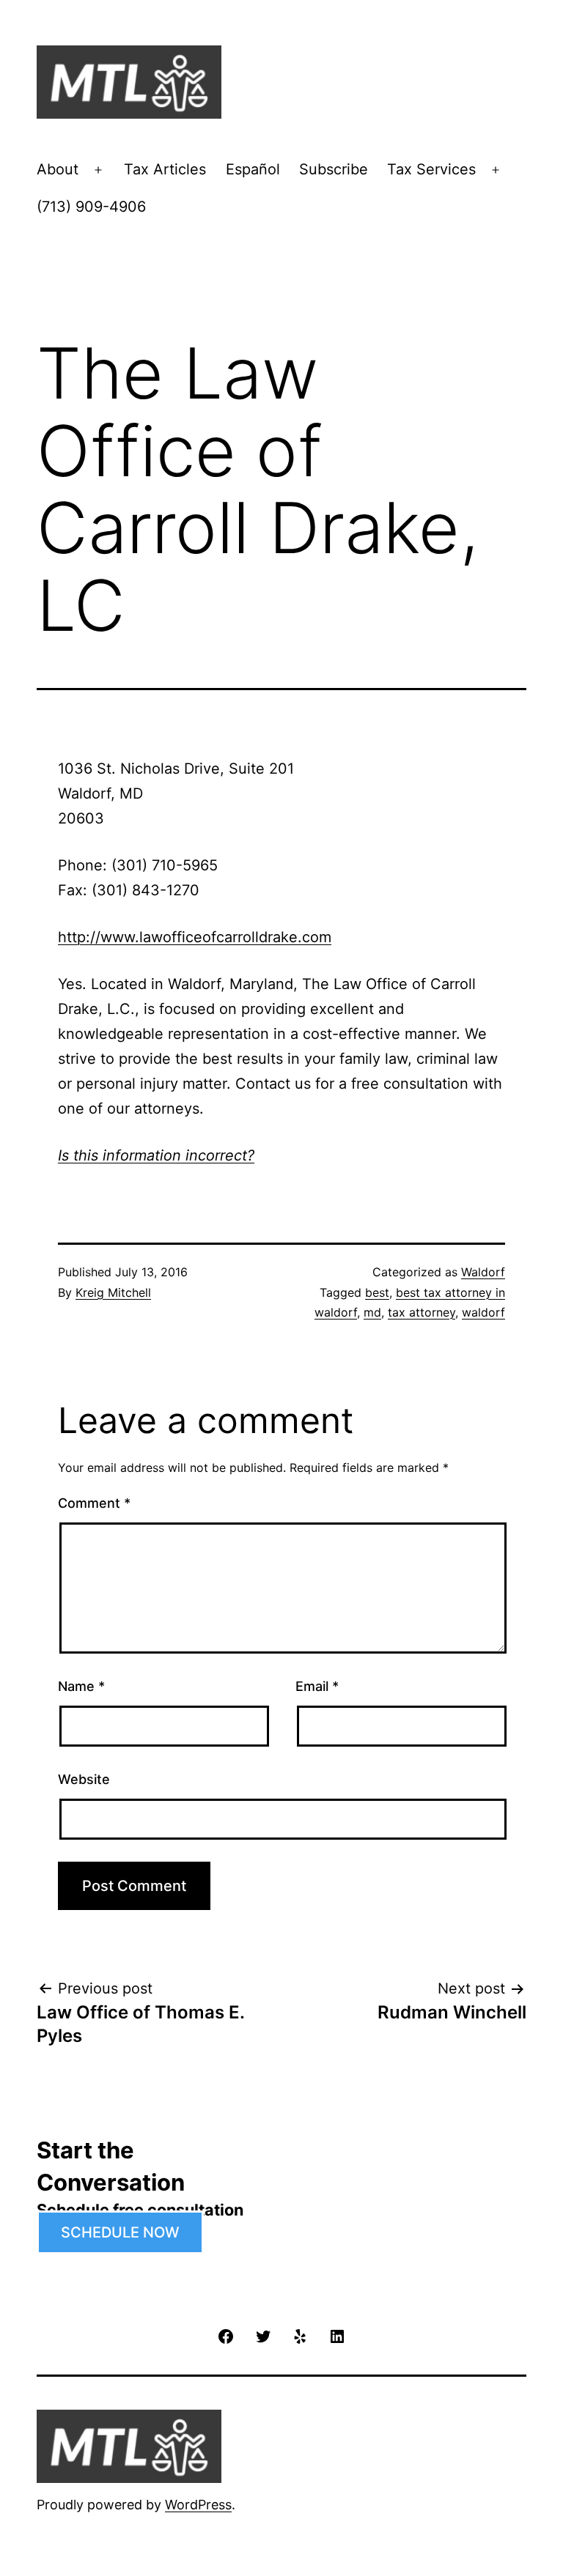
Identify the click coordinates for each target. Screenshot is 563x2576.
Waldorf (483, 1272)
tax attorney (422, 1312)
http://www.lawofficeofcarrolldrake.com (195, 937)
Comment (94, 1503)
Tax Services (431, 169)
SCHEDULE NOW (120, 2232)
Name (81, 1686)
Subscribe (334, 169)
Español (253, 169)
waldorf (483, 1312)
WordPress (198, 2505)
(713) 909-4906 (91, 207)
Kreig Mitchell (113, 1292)
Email (317, 1686)
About (58, 169)
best (377, 1292)
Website (84, 1779)
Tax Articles (165, 169)
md (372, 1312)
